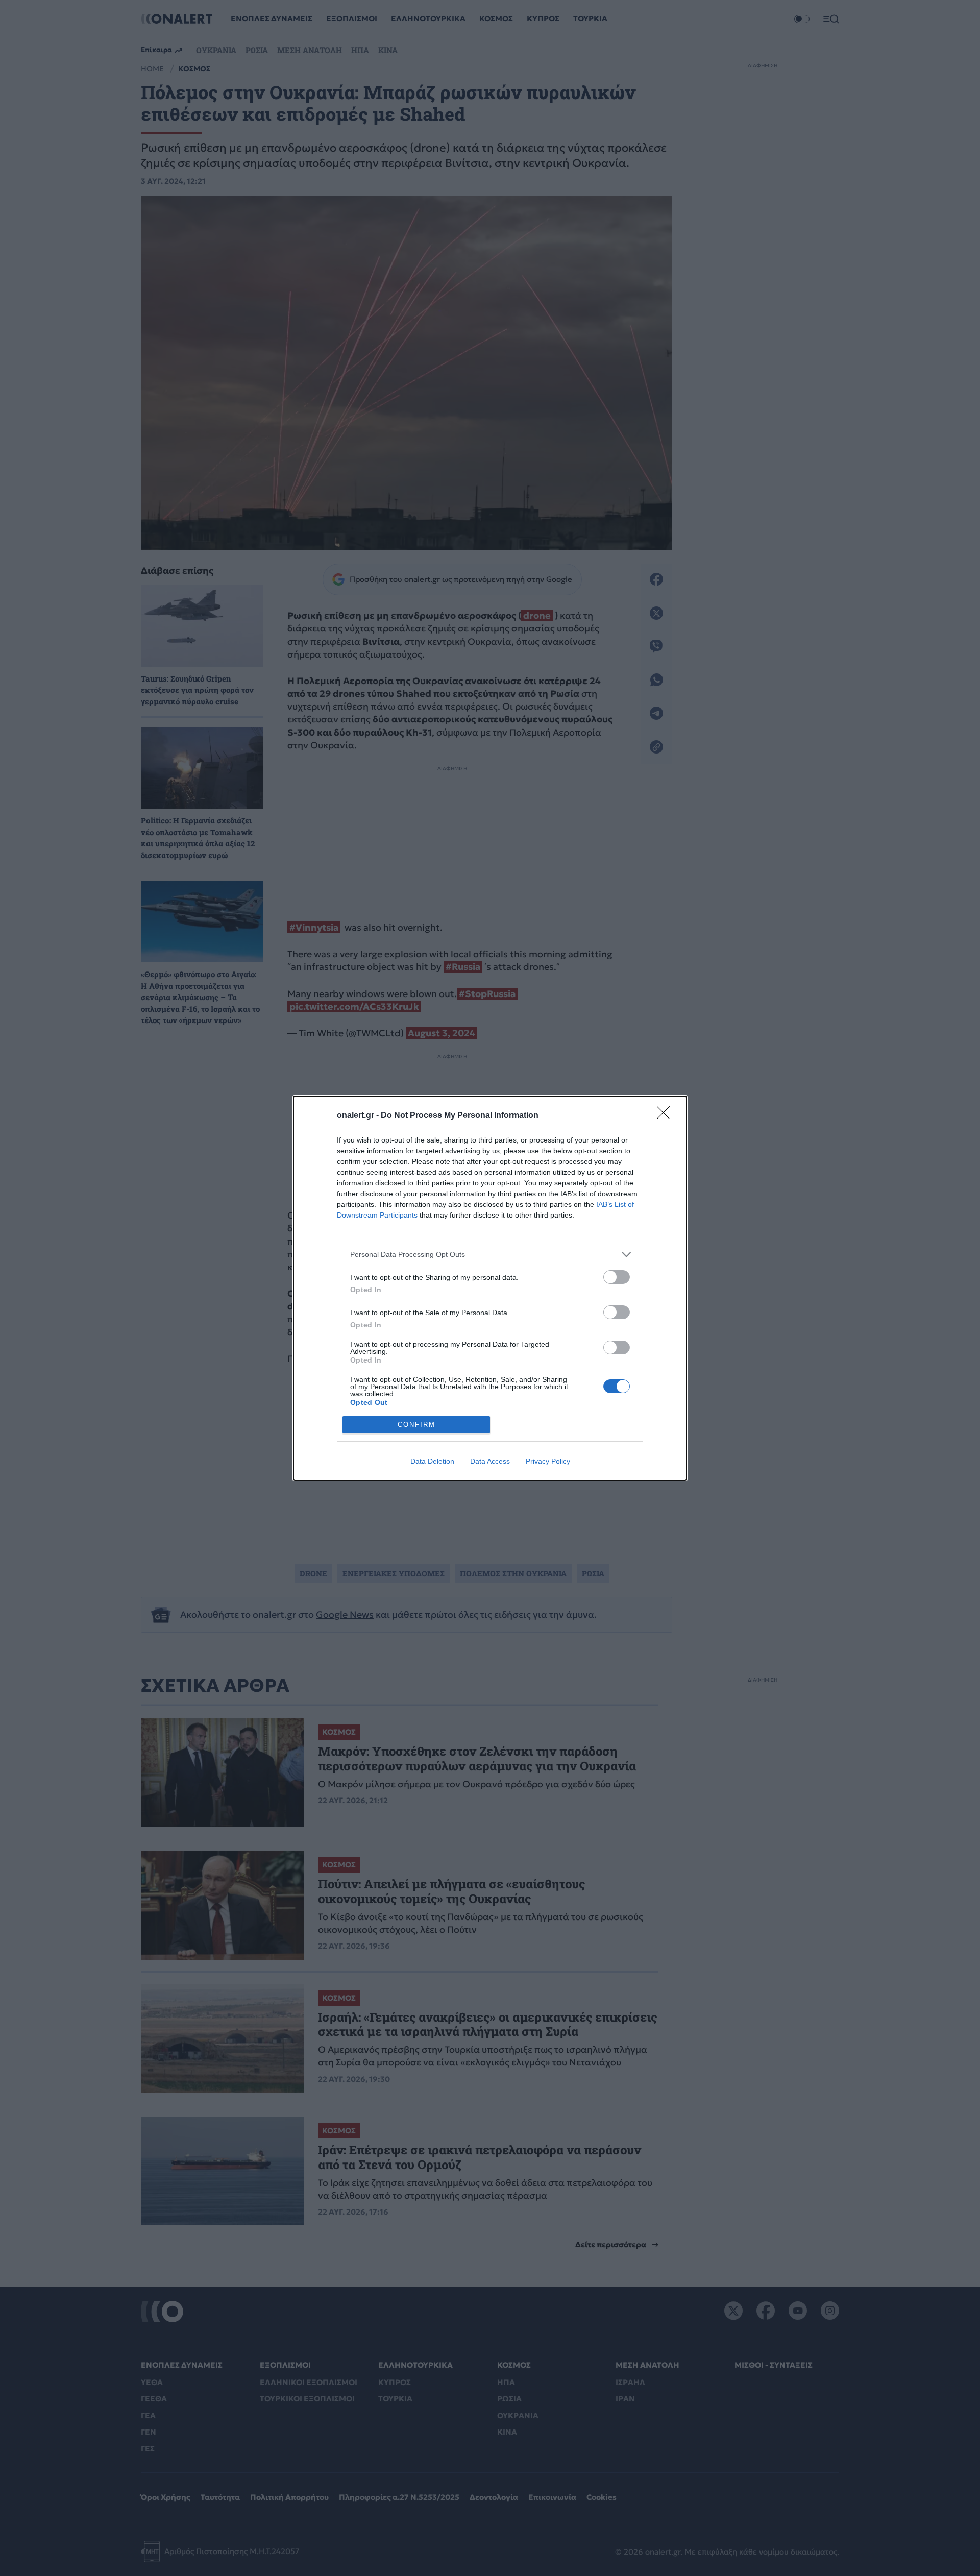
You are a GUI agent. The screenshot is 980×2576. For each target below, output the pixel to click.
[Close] (667, 1116)
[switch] (617, 1277)
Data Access (490, 1461)
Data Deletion (432, 1461)
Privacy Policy (548, 1461)
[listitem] (490, 1255)
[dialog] (490, 1288)
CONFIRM (416, 1425)
